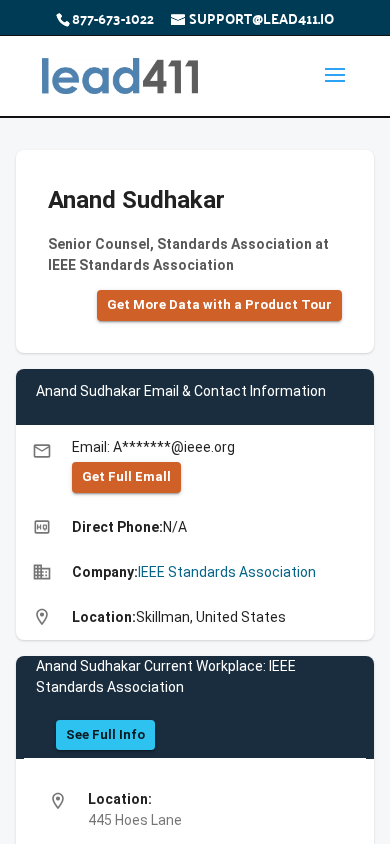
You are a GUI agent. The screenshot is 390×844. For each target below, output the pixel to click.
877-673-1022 (113, 18)
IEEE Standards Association (227, 572)
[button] (219, 305)
